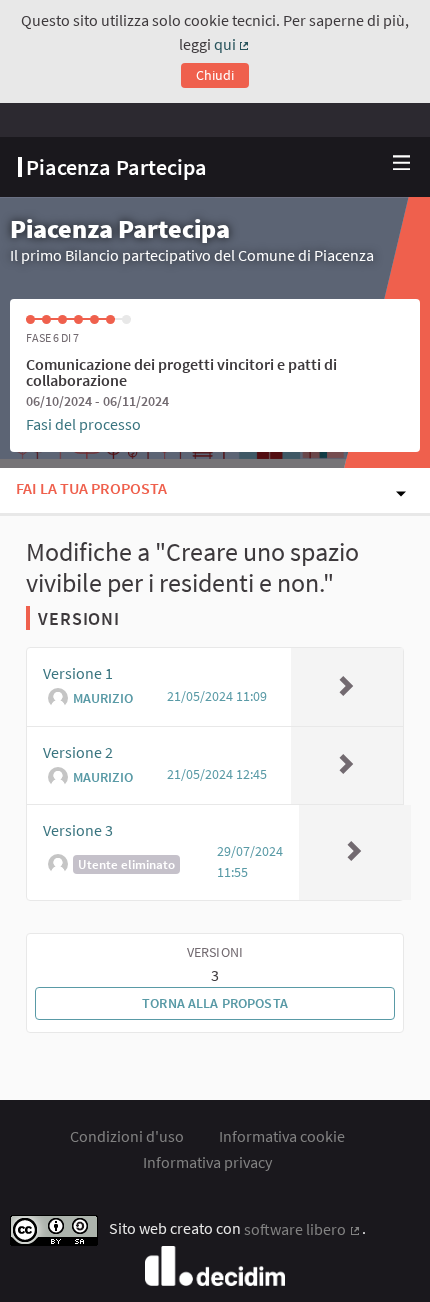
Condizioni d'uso (127, 1136)
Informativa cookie (282, 1136)
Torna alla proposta (215, 1003)
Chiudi (215, 75)
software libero (303, 1229)
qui (233, 44)
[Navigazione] (402, 163)
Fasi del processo (83, 424)
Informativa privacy (207, 1162)
